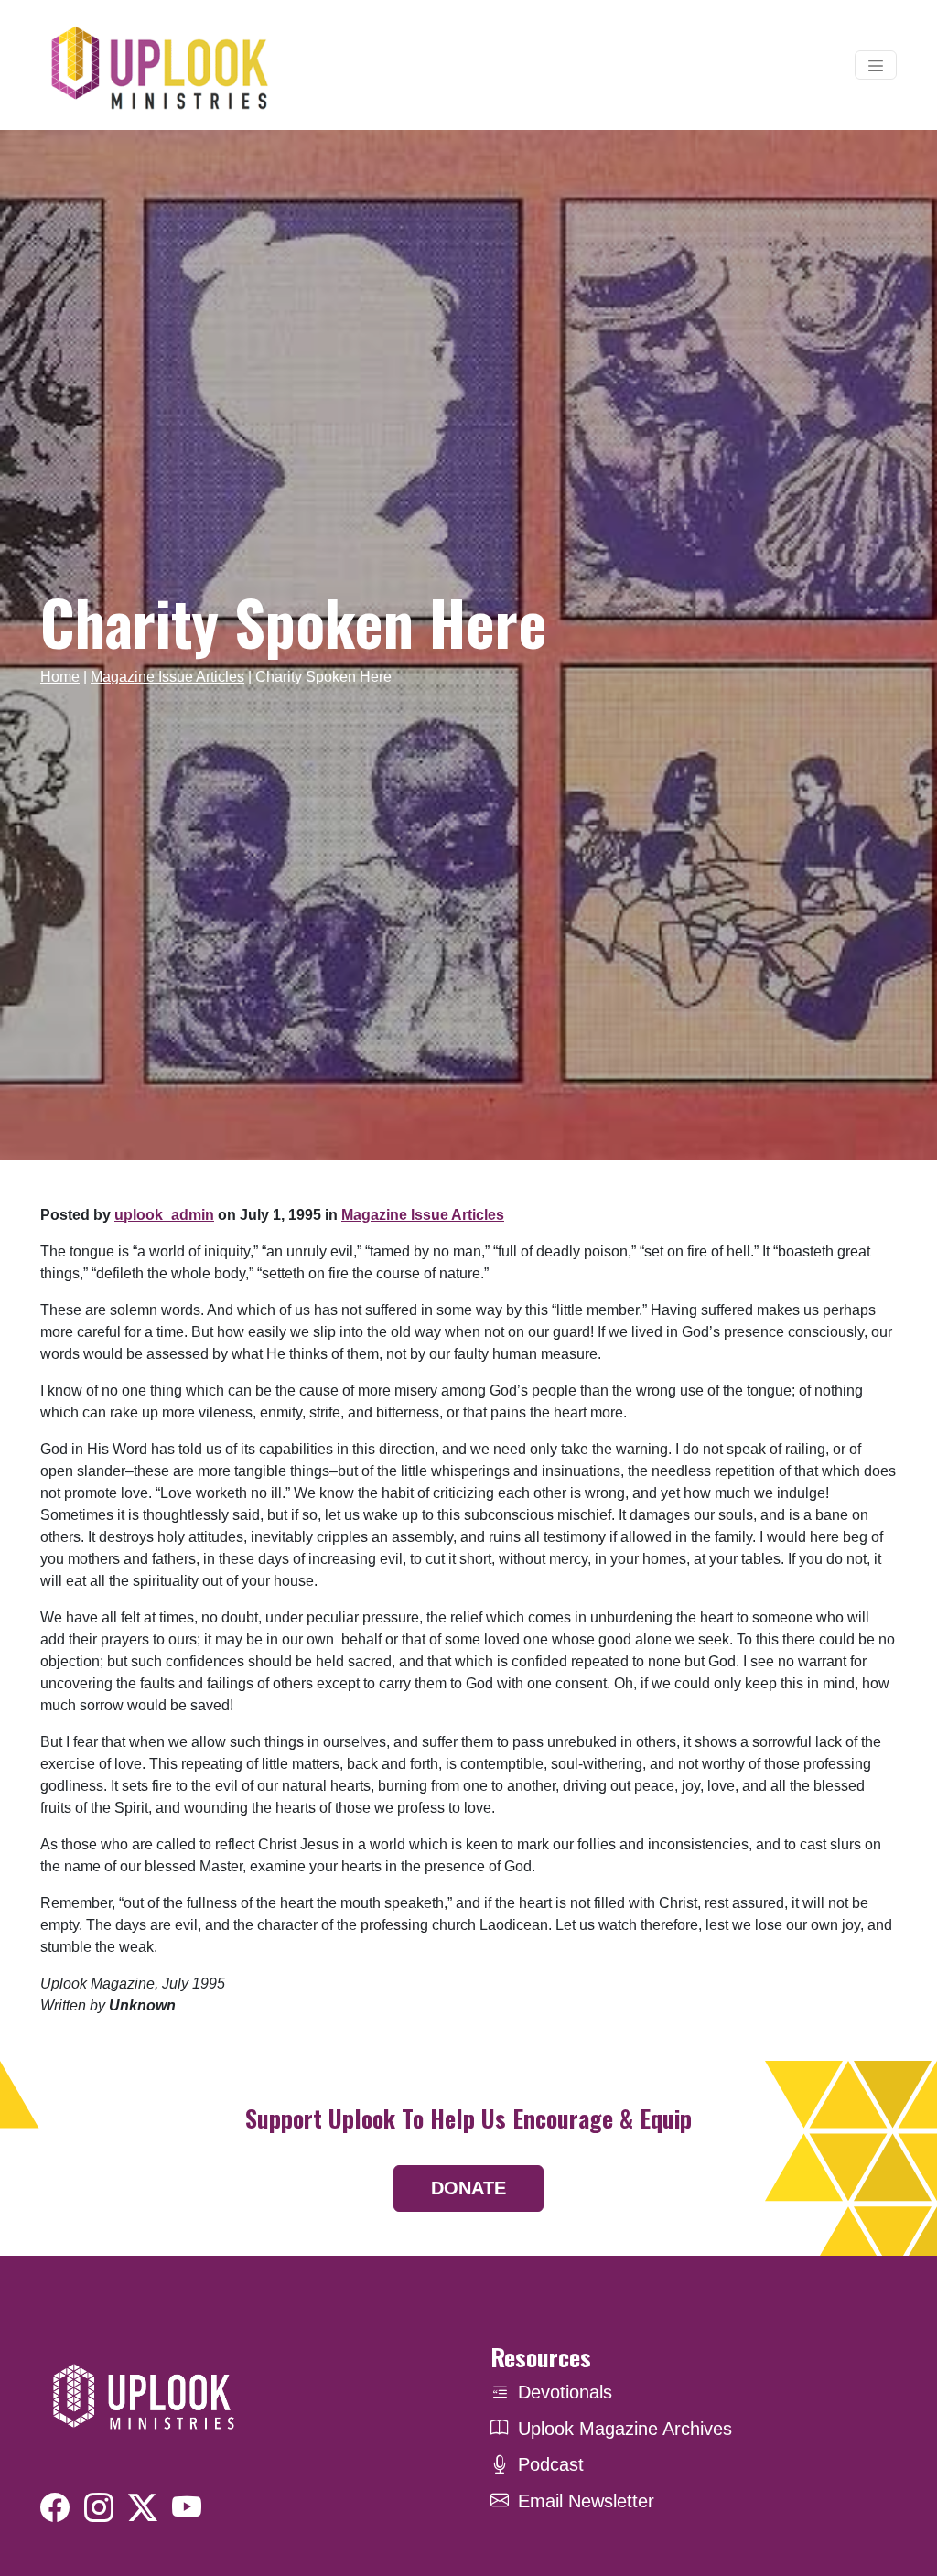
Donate (468, 2188)
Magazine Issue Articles (167, 677)
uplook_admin (164, 1215)
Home (60, 677)
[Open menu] (876, 65)
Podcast (551, 2464)
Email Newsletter (586, 2501)
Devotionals (565, 2392)
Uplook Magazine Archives (625, 2429)
